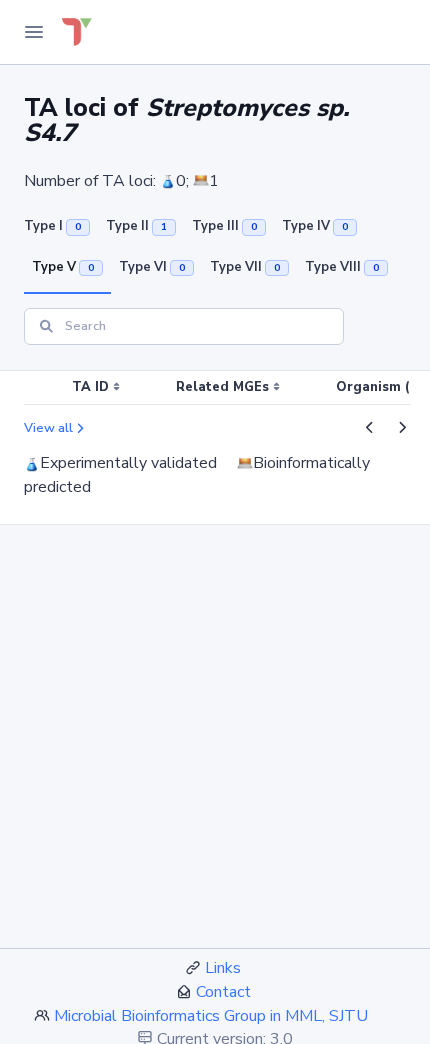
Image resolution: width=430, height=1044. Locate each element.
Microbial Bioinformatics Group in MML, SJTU (211, 1016)
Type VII (245, 267)
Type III (224, 226)
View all (48, 428)
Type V (63, 267)
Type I (52, 226)
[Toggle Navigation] (34, 32)
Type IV (315, 226)
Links (223, 968)
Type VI (152, 267)
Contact (223, 992)
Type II (136, 226)
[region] (215, 388)
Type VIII (342, 267)
